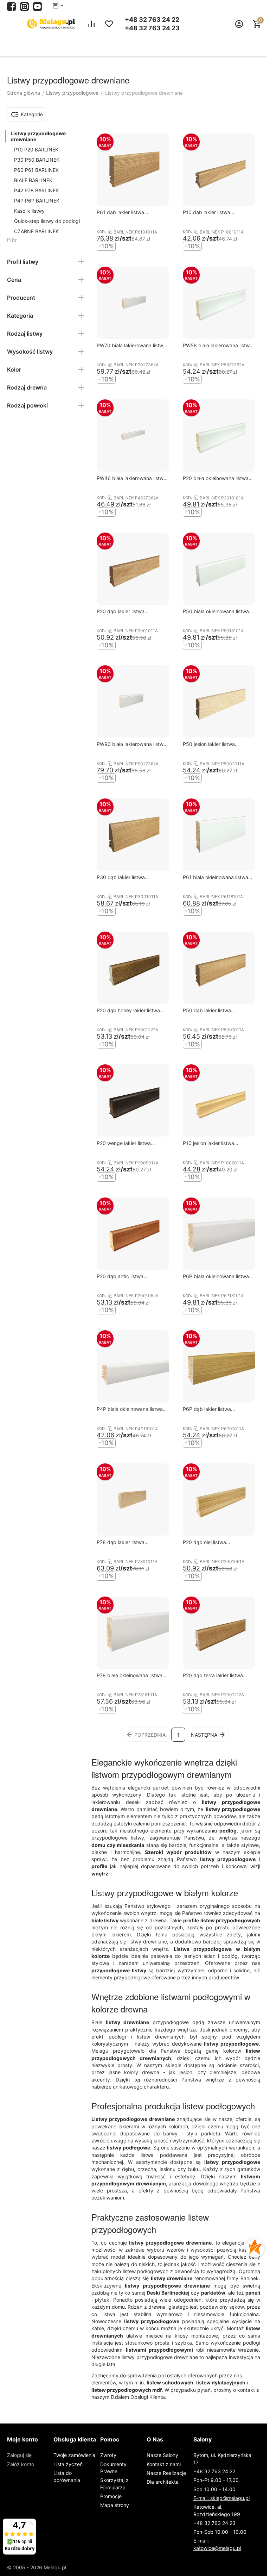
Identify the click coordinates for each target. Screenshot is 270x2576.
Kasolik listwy (29, 211)
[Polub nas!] (11, 6)
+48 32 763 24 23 (152, 28)
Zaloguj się (19, 2455)
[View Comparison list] (91, 24)
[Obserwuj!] (24, 6)
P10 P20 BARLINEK (36, 150)
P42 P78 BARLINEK (36, 190)
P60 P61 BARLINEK (36, 170)
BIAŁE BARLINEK (33, 180)
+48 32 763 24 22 (152, 20)
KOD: (101, 232)
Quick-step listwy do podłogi (47, 221)
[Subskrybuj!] (37, 6)
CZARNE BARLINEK (36, 231)
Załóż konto (21, 2464)
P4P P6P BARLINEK (37, 201)
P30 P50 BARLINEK (37, 160)
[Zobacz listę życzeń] (109, 24)
